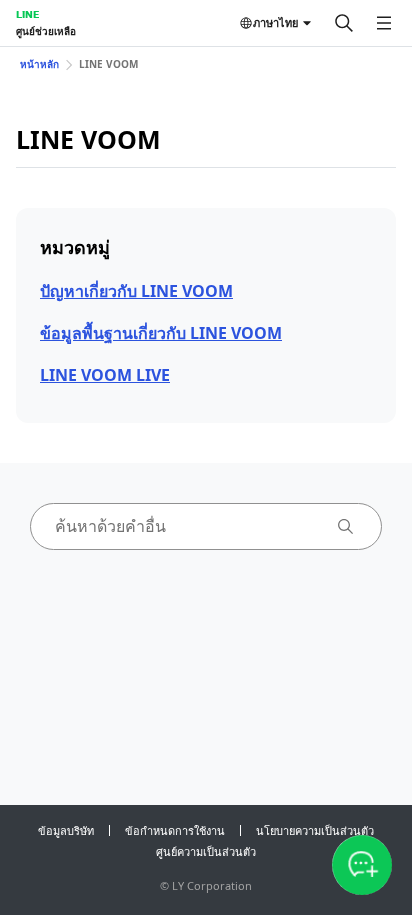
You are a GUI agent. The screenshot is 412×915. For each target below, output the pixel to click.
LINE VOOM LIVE (105, 375)
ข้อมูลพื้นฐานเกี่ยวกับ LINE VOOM (161, 333)
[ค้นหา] (344, 23)
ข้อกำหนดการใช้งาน (175, 830)
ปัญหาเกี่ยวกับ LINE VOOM (136, 291)
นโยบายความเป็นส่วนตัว (315, 830)
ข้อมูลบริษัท (66, 830)
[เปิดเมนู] (384, 23)
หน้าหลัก (39, 64)
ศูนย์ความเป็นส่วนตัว (206, 851)
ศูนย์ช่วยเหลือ (46, 31)
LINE (27, 14)
